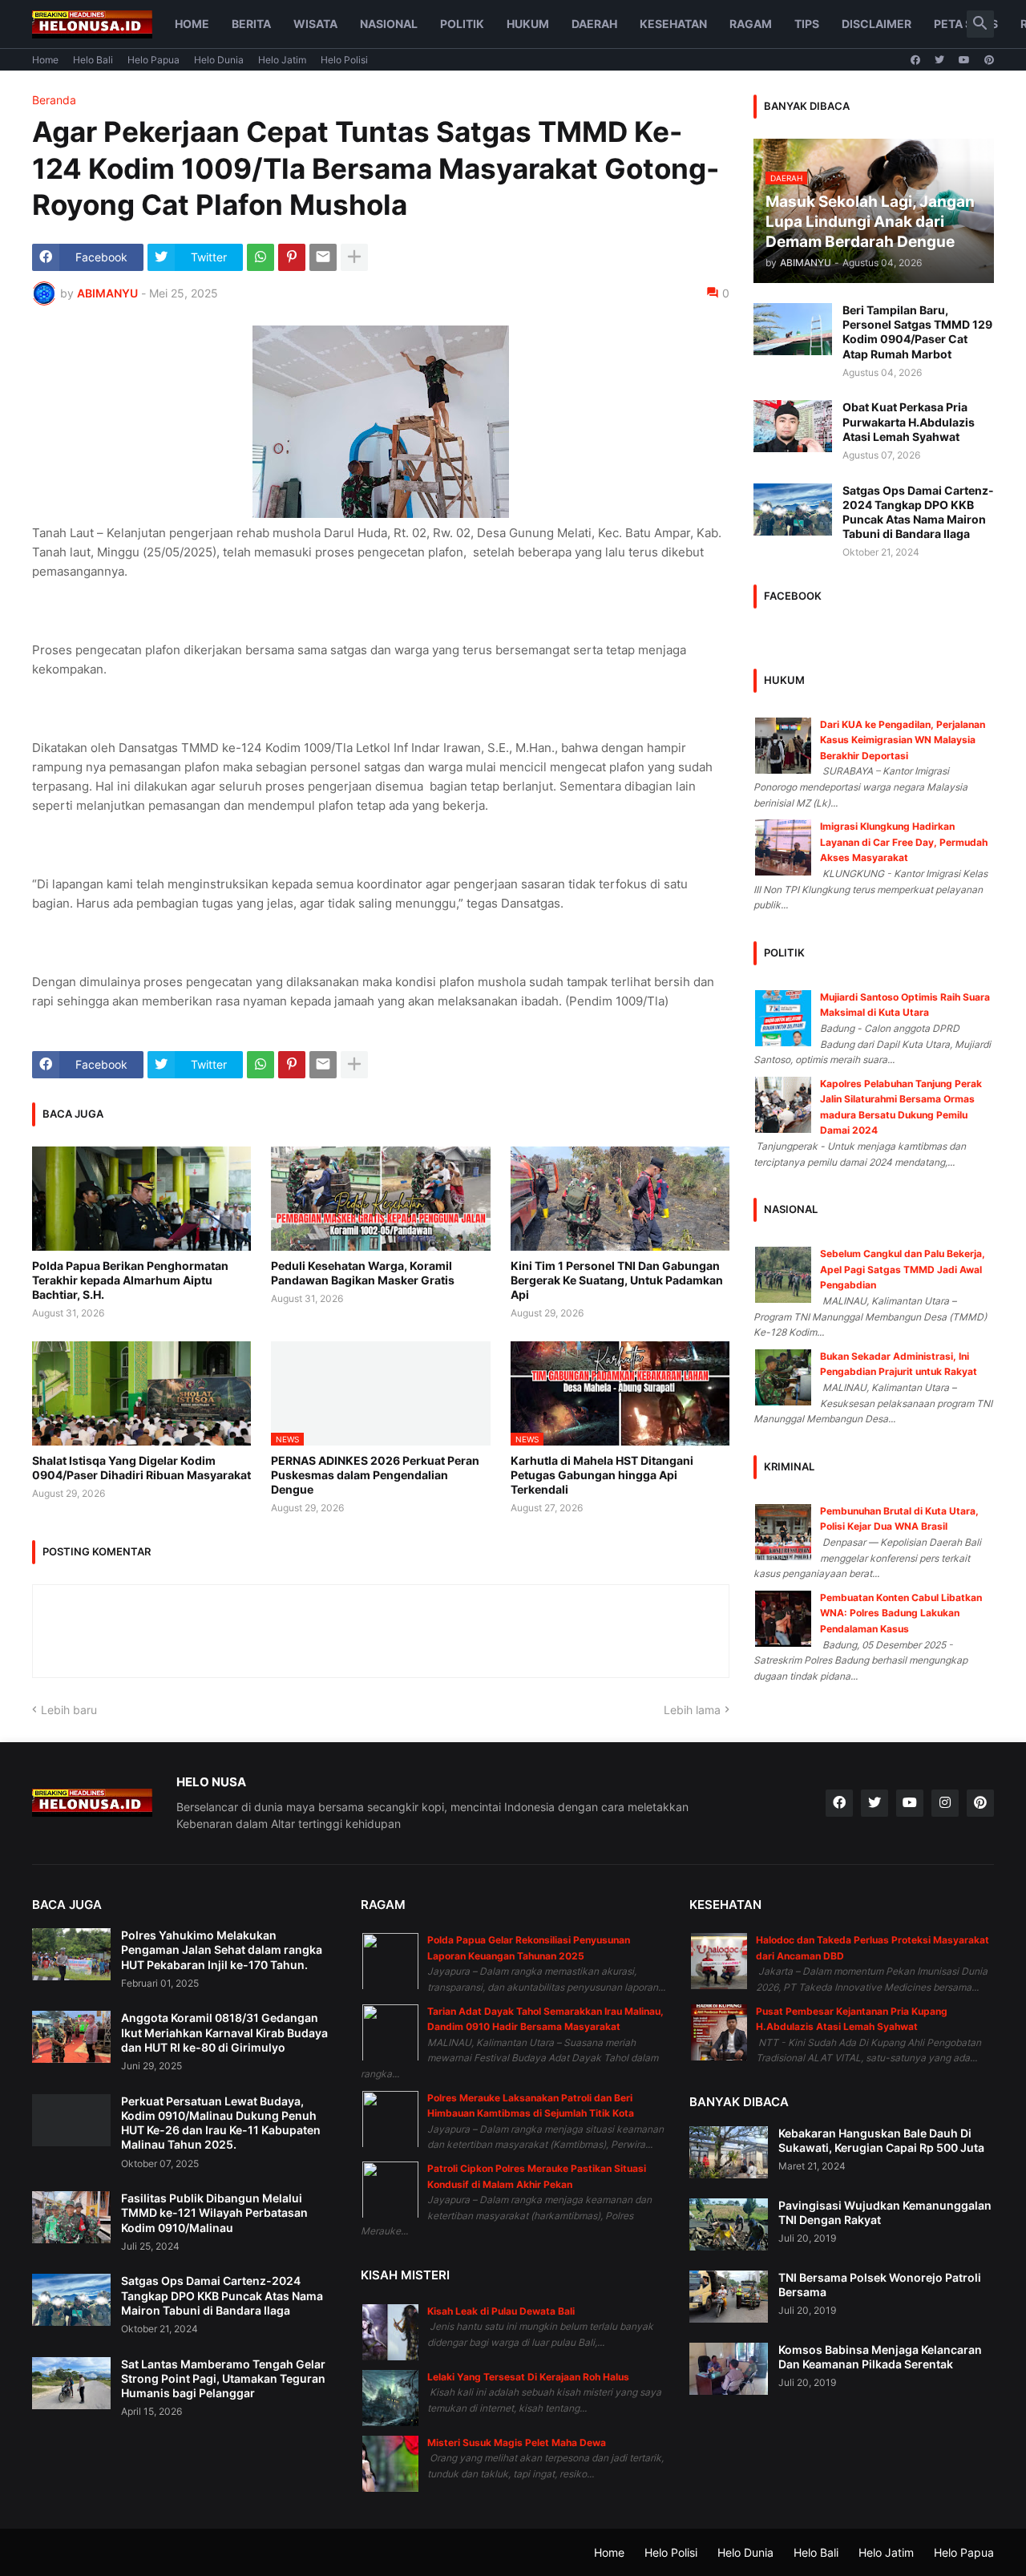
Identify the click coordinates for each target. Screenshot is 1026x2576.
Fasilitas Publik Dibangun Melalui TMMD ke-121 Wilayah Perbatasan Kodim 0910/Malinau (214, 2212)
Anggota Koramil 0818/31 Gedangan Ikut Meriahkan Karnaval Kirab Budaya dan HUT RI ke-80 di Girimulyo (224, 2032)
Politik (462, 24)
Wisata (315, 24)
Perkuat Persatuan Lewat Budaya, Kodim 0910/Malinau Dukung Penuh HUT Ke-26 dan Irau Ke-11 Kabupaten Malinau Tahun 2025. (221, 2123)
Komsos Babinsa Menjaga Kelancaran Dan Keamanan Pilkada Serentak (880, 2357)
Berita (251, 24)
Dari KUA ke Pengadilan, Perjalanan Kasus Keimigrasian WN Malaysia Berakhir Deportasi (903, 740)
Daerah (594, 24)
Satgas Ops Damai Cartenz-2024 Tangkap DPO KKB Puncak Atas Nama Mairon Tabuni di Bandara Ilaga (918, 512)
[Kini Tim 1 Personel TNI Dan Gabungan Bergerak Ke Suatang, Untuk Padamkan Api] (620, 1199)
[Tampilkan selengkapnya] (354, 257)
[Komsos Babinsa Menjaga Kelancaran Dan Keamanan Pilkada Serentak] (729, 2369)
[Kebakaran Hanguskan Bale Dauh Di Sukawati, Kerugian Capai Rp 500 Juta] (729, 2152)
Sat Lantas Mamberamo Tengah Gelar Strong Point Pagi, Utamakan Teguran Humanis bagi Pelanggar (223, 2378)
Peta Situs (966, 24)
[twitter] (939, 60)
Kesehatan (673, 24)
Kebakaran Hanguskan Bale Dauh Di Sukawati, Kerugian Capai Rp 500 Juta (881, 2140)
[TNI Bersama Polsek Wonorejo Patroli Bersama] (729, 2297)
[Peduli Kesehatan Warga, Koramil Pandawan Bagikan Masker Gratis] (380, 1199)
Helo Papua (153, 60)
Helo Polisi (344, 60)
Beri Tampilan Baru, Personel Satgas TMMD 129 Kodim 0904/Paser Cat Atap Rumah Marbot (917, 332)
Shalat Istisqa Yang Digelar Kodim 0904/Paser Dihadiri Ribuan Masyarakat (141, 1468)
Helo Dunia (219, 60)
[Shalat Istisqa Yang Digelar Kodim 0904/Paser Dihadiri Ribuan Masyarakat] (141, 1393)
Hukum (528, 24)
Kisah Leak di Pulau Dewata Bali (501, 2311)
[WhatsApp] (261, 257)
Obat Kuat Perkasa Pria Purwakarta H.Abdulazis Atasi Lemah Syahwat (909, 421)
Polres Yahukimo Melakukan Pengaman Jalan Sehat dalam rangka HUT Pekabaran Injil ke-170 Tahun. (222, 1949)
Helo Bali (93, 60)
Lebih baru (69, 1710)
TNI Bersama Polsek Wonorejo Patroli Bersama (880, 2285)
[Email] (323, 257)
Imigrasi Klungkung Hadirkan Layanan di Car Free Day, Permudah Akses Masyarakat (904, 842)
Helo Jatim (282, 60)
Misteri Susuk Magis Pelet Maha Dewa (517, 2443)
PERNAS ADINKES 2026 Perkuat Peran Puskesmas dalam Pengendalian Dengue (375, 1475)
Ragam (751, 24)
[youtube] (964, 60)
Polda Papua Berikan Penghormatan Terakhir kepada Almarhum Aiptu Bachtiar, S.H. (130, 1280)
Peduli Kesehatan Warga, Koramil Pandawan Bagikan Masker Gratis (363, 1273)
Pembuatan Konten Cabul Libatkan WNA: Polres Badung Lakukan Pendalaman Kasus (901, 1613)
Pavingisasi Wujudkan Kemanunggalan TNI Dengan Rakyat (885, 2212)
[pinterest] (989, 60)
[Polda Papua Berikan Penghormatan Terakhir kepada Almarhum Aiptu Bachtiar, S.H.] (141, 1199)
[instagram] (945, 1803)
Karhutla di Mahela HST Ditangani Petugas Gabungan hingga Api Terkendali (602, 1475)
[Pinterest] (292, 257)
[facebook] (915, 60)
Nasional (389, 24)
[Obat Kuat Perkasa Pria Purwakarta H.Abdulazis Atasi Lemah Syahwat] (793, 426)
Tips (807, 24)
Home (192, 24)
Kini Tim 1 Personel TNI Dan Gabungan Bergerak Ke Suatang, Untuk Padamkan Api (617, 1280)
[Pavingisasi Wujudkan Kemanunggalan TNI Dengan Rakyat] (729, 2224)
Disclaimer (877, 24)
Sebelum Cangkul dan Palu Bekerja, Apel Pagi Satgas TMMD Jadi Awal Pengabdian (903, 1269)
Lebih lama (692, 1710)
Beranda (54, 100)
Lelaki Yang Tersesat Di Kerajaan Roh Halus (528, 2377)
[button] (980, 24)
